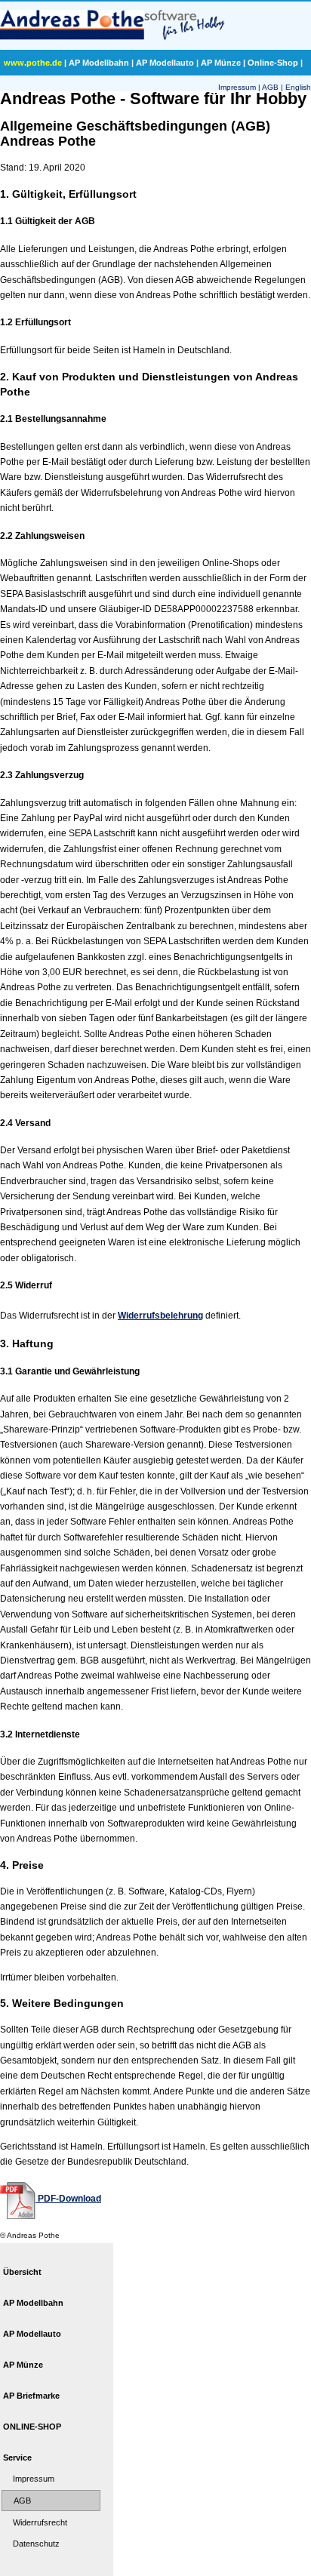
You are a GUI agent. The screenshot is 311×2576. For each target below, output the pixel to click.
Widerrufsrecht (40, 2522)
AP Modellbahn (99, 63)
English (298, 87)
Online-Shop (273, 63)
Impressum (237, 87)
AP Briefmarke (31, 2396)
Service (17, 2458)
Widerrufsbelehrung (160, 1316)
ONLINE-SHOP (32, 2427)
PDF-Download (68, 2199)
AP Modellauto (165, 63)
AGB (270, 87)
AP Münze (221, 63)
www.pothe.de (33, 63)
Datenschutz (36, 2544)
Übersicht (22, 2272)
